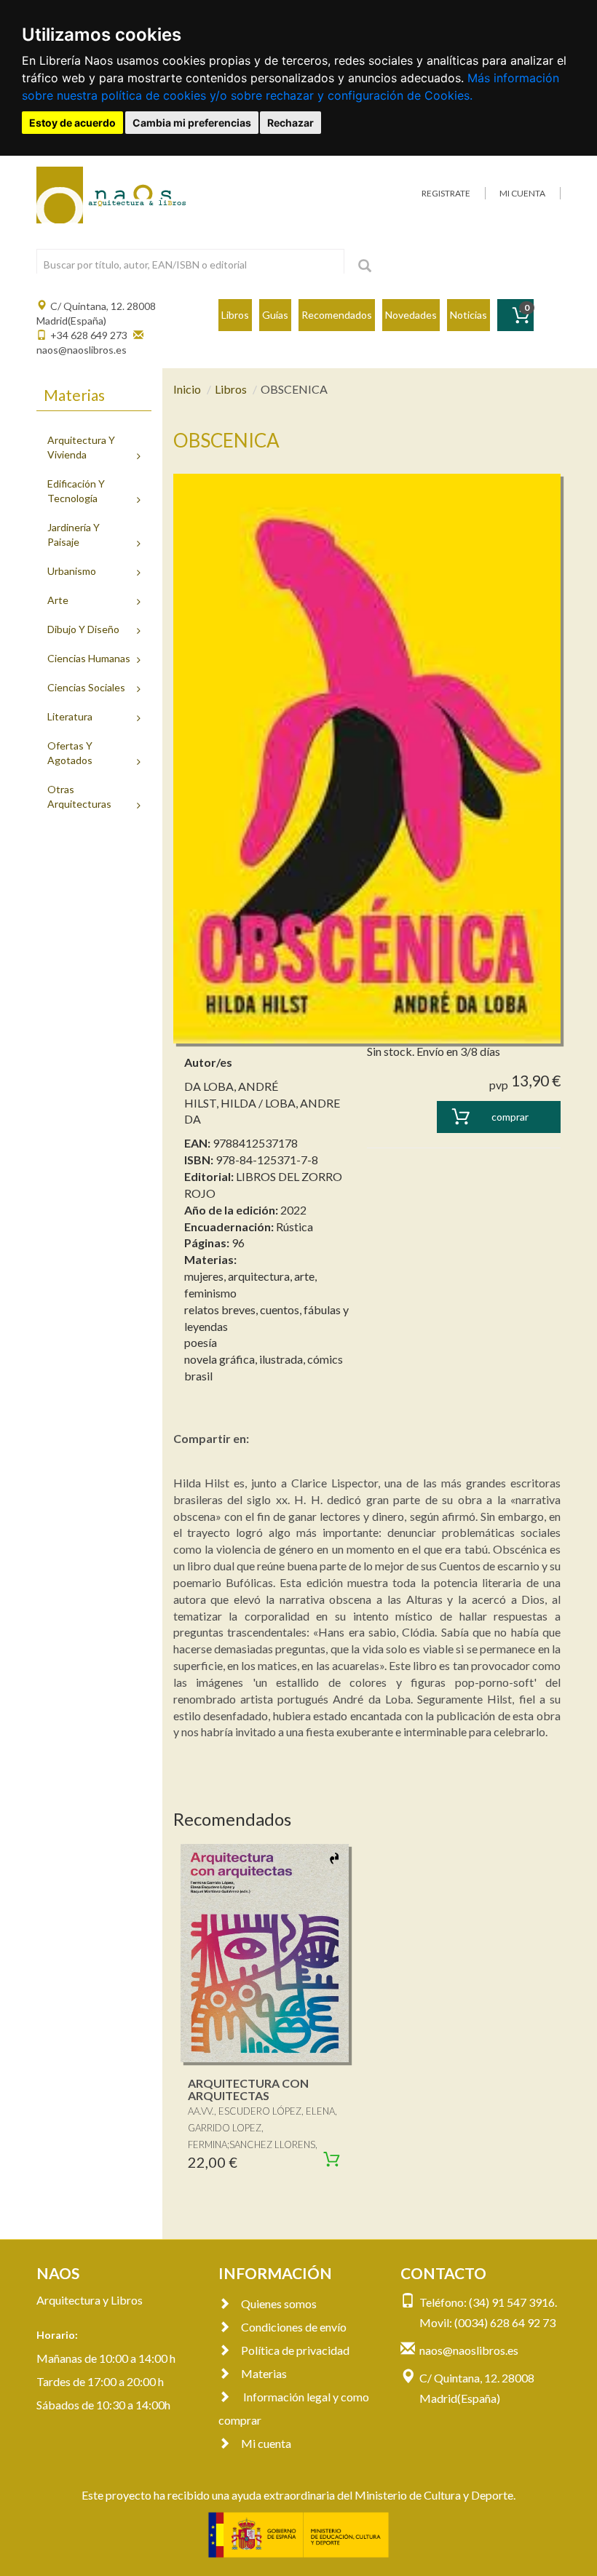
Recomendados (337, 315)
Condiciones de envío (294, 2327)
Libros (235, 315)
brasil (198, 1376)
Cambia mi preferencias (192, 123)
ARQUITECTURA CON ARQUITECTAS (248, 2090)
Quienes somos (279, 2303)
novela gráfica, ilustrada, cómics (264, 1359)
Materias (264, 2373)
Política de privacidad (295, 2350)
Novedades (411, 315)
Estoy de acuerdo (72, 123)
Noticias (468, 315)
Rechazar (290, 123)
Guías (275, 315)
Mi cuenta (266, 2443)
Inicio (187, 389)
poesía (201, 1342)
